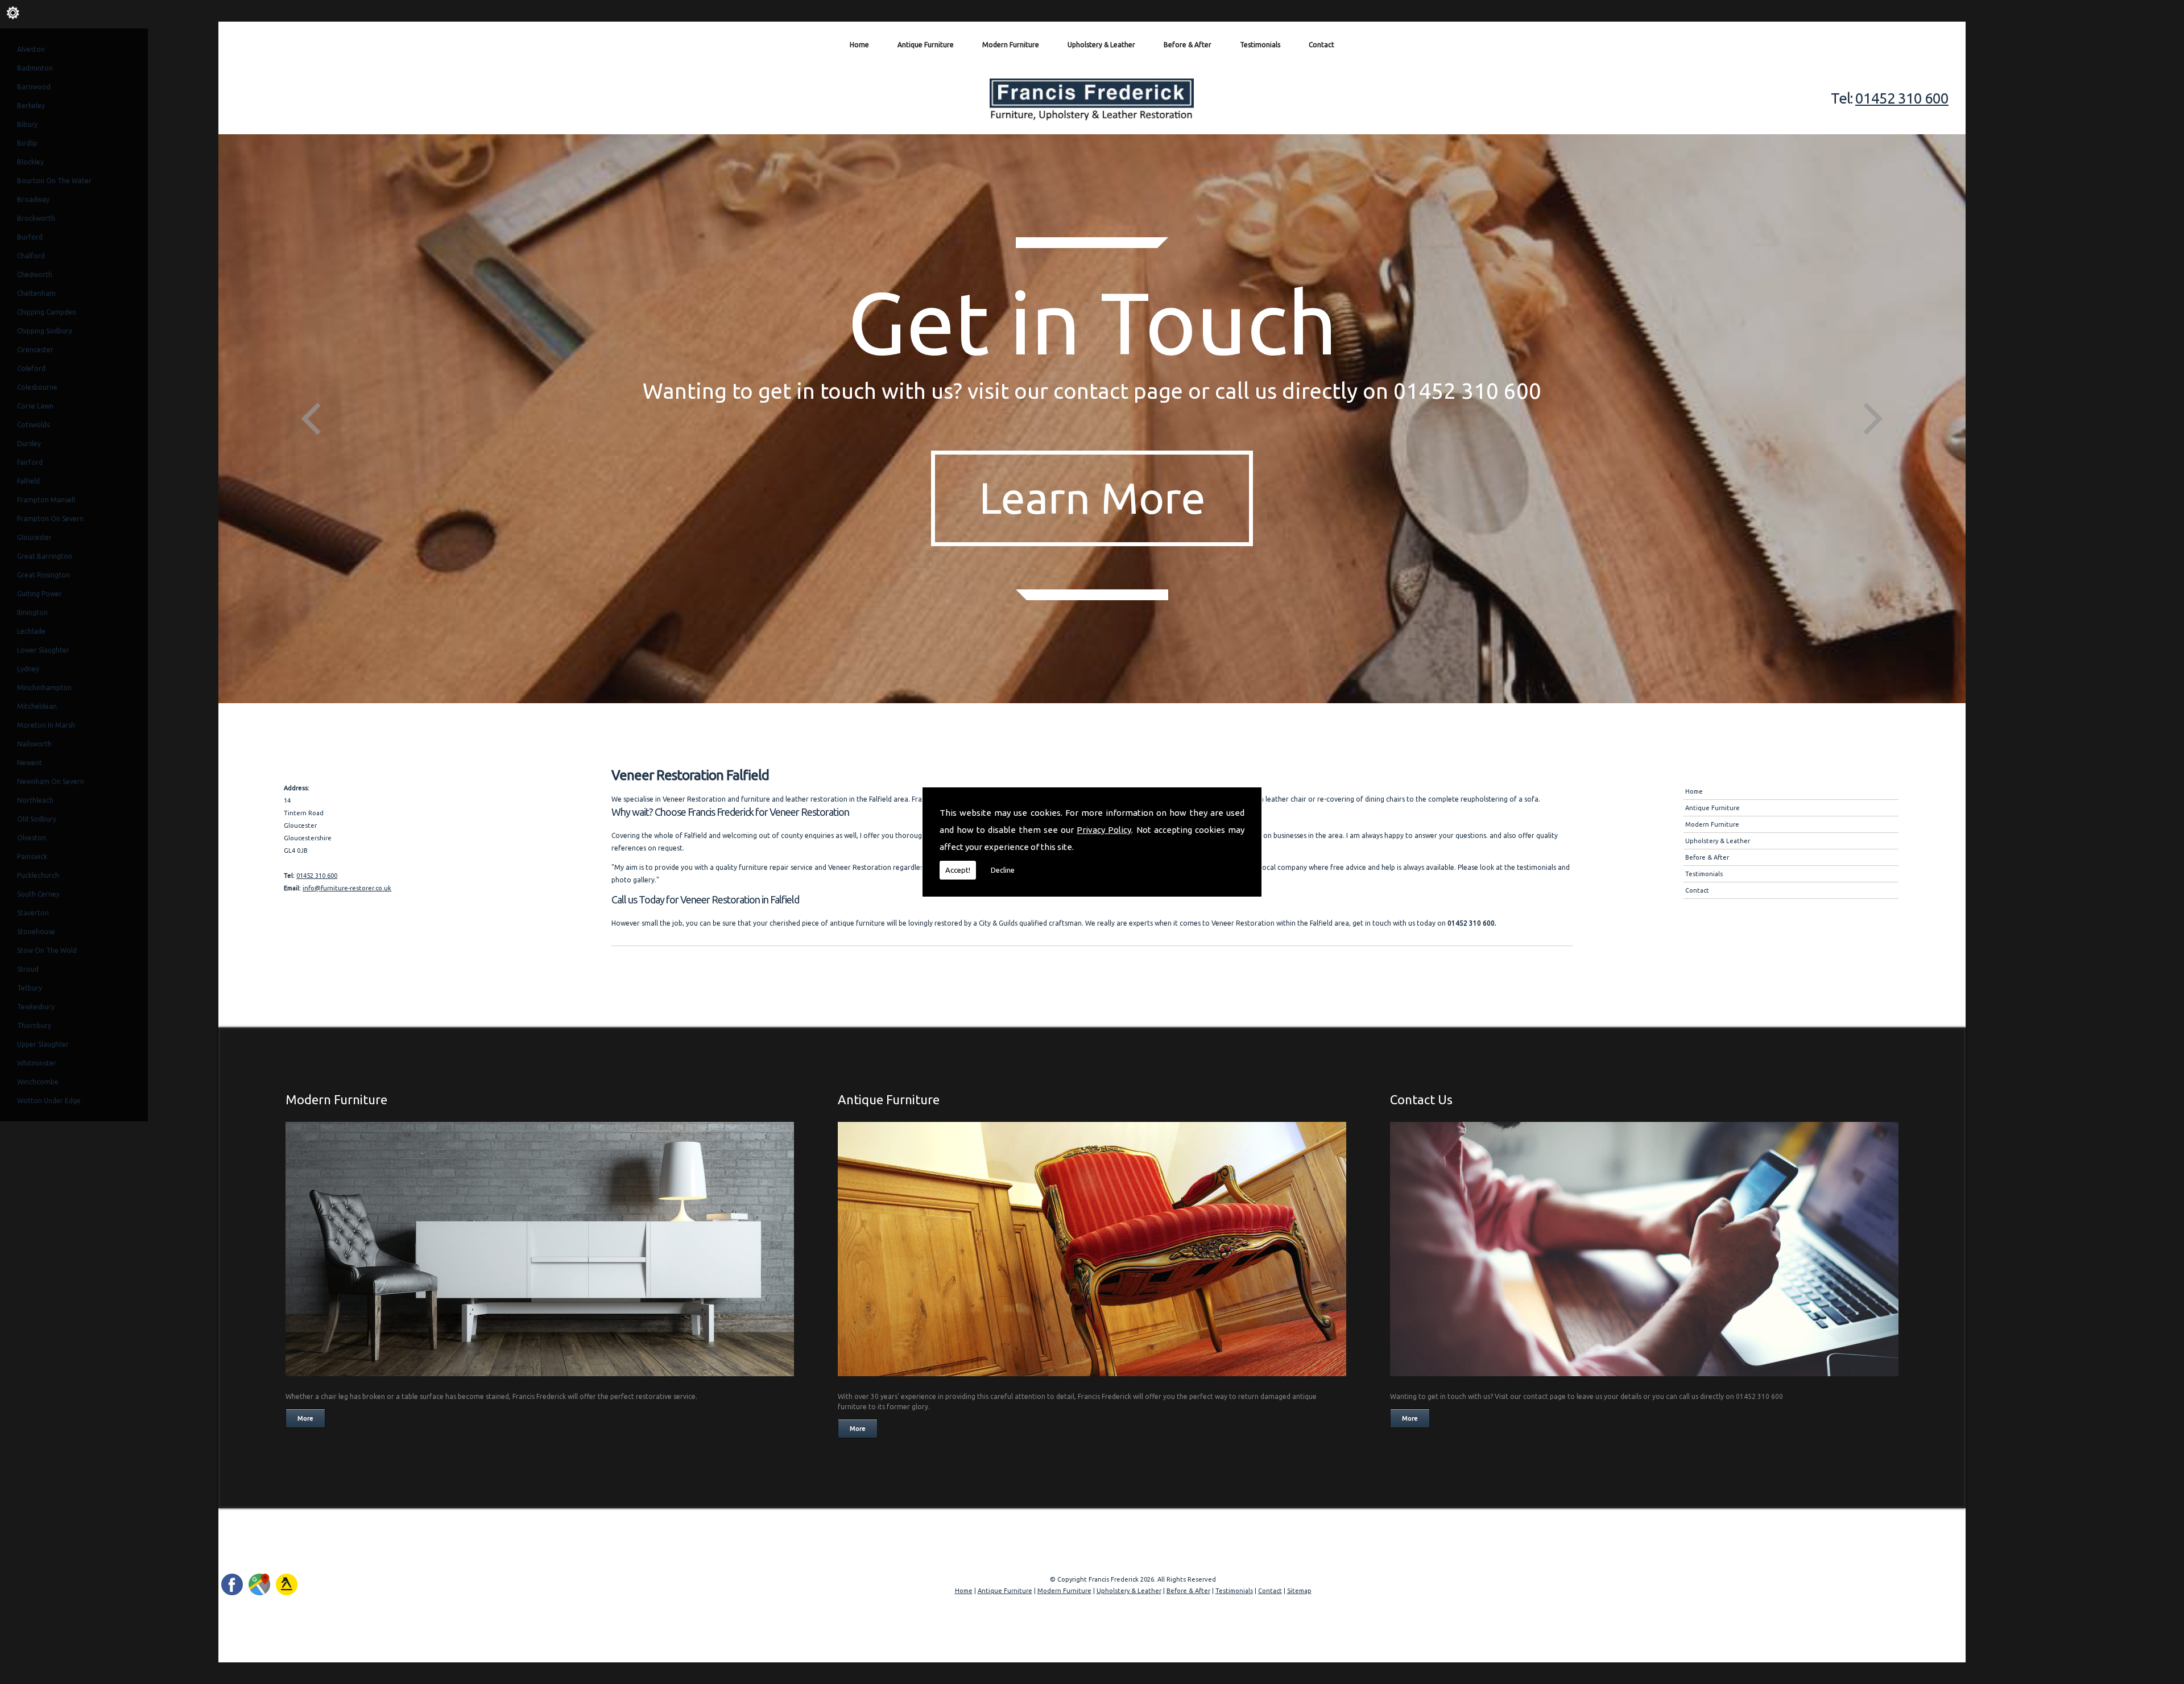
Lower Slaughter (43, 650)
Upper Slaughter (43, 1044)
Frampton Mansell (46, 500)
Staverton (33, 913)
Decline (1003, 870)
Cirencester (35, 350)
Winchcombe (38, 1082)
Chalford (31, 256)
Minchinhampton (44, 688)
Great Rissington (44, 575)
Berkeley (31, 106)
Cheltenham (36, 293)
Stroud (28, 969)
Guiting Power (40, 594)
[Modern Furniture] (540, 1379)
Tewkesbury (36, 1007)
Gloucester (34, 537)
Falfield (28, 481)
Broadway (33, 199)
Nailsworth (34, 744)
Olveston (32, 838)
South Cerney (38, 894)
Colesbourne (37, 387)
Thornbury (34, 1025)
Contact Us (1421, 1099)
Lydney (28, 669)
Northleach (35, 800)
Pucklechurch (38, 875)
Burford (30, 237)
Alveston (31, 49)
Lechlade (31, 631)
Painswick (32, 857)
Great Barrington (45, 556)
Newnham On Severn (51, 781)
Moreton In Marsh (46, 725)
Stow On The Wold (47, 950)
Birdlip (27, 143)
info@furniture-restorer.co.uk (347, 888)
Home (859, 45)
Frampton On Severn (50, 519)
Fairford (30, 462)
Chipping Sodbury (45, 331)
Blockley (30, 162)
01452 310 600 (1902, 98)
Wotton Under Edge (49, 1101)
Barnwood (34, 87)
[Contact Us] (1644, 1379)
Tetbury (30, 988)
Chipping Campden (47, 312)
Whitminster (37, 1063)
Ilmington (32, 612)
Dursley (29, 443)
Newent (30, 763)
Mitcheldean (37, 706)
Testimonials (1260, 45)
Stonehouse (36, 932)
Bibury (27, 124)
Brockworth (36, 218)
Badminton (35, 68)
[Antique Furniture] (1092, 1379)
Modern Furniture (1011, 45)
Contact (1321, 45)
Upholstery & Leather (1101, 45)
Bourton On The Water (54, 181)
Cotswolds (33, 425)
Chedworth (35, 275)
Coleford (31, 368)
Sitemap (1299, 1591)
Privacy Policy (1104, 830)
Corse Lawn (35, 406)
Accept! (958, 870)
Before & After (1188, 45)
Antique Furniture (926, 45)
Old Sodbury (37, 819)
